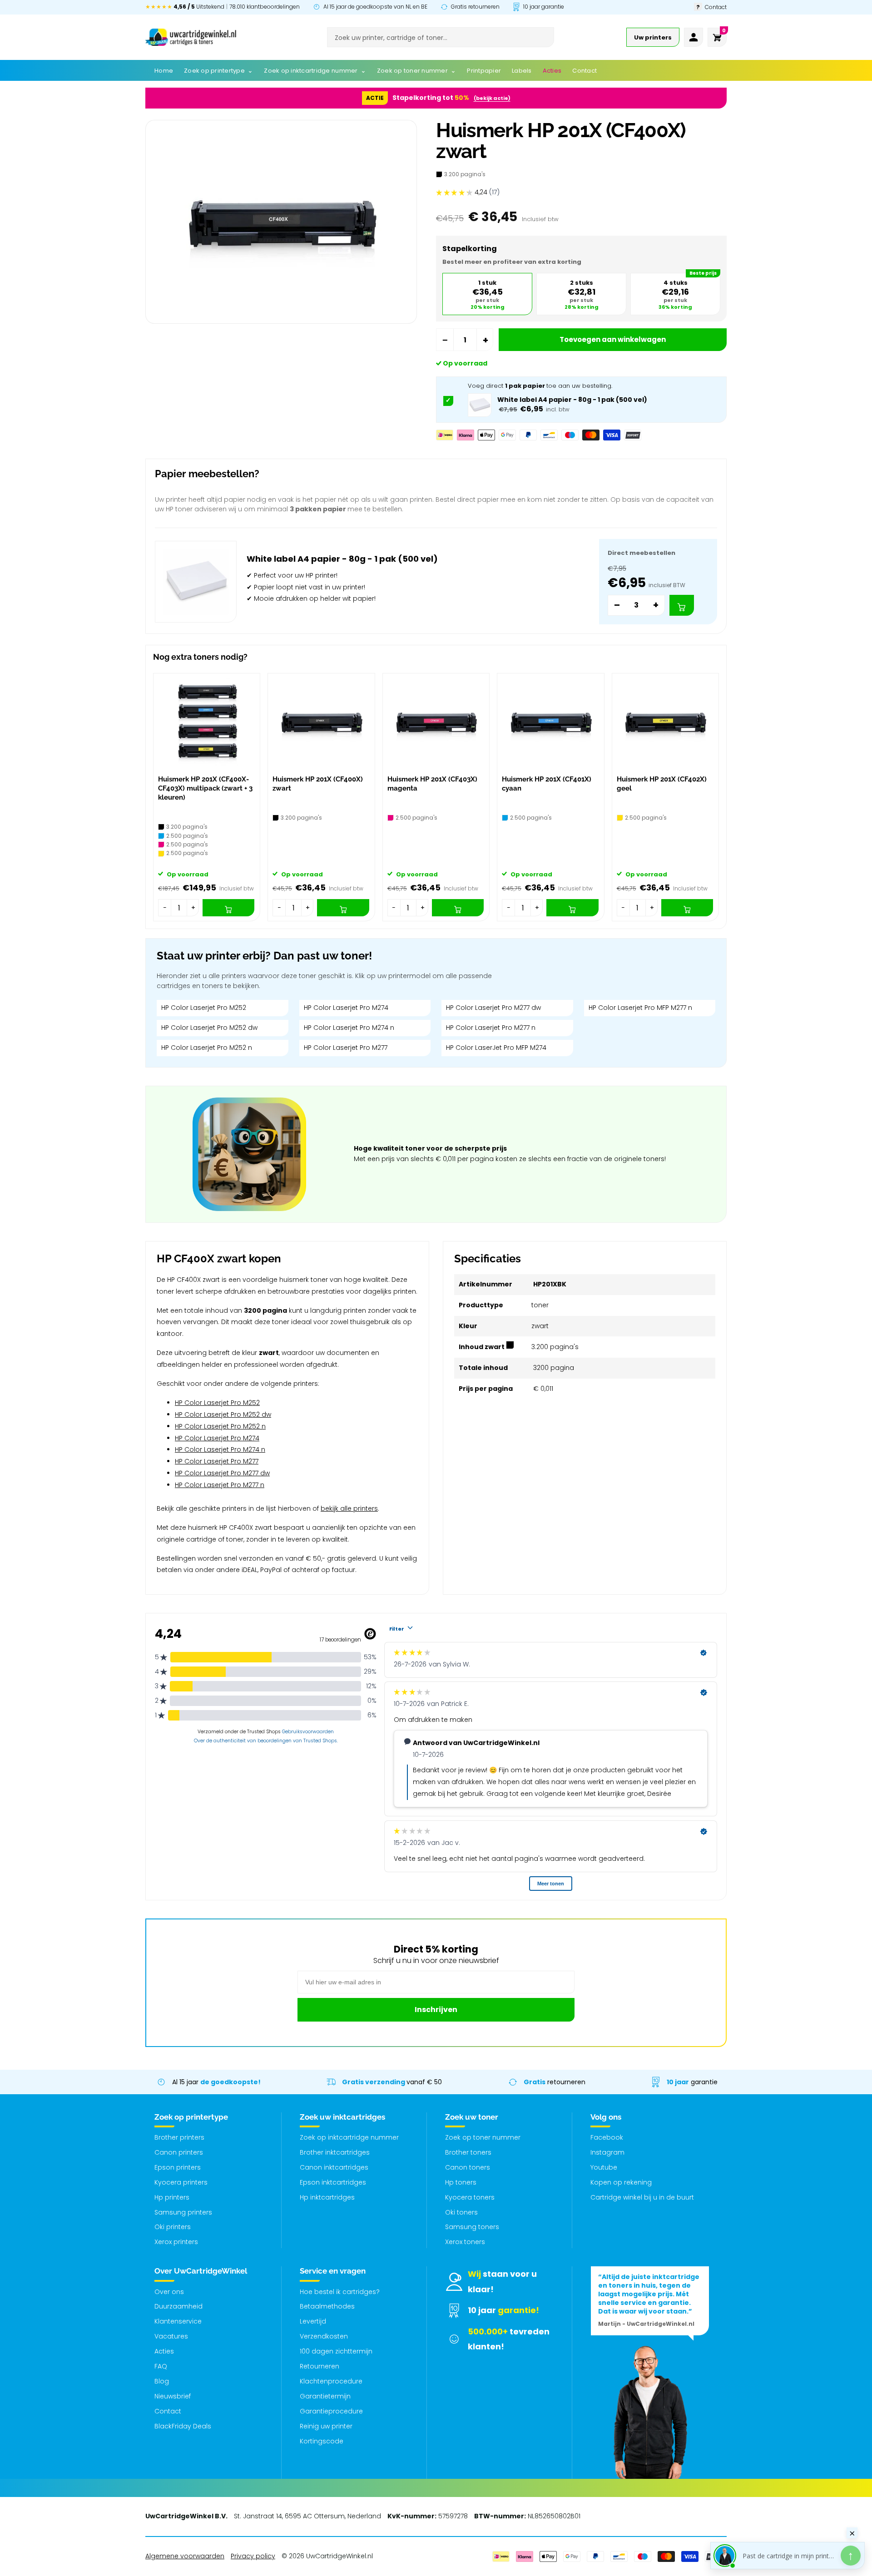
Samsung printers (183, 2212)
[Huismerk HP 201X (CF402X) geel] (665, 722)
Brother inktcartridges (335, 2152)
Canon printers (179, 2152)
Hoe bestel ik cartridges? (340, 2292)
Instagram (607, 2152)
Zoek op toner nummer (483, 2137)
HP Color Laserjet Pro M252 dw (209, 1028)
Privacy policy (253, 2556)
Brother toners (468, 2152)
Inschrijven (436, 2010)
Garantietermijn (325, 2396)
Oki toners (461, 2212)
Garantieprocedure (331, 2411)
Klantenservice (178, 2321)
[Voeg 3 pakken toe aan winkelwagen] (682, 605)
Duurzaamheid (178, 2306)
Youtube (604, 2167)
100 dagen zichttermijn (336, 2351)
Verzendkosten (324, 2336)
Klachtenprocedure (331, 2381)
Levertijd (313, 2321)
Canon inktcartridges (334, 2167)
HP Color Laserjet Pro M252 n (207, 1048)
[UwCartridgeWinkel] (191, 37)
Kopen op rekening (621, 2182)
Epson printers (178, 2167)
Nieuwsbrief (173, 2396)
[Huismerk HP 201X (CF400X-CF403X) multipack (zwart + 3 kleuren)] (207, 722)
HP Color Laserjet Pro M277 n (491, 1028)
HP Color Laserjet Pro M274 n (349, 1028)
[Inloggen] (694, 37)
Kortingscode (322, 2441)
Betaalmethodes (327, 2306)
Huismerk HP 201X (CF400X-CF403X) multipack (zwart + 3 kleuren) (205, 789)
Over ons (169, 2292)
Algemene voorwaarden (185, 2556)
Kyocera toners (470, 2197)
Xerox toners (465, 2242)
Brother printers (179, 2137)
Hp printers (172, 2197)
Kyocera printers (181, 2182)
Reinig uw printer (326, 2426)
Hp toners (461, 2182)
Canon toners (468, 2167)
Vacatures (171, 2336)
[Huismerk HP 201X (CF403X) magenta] (436, 722)
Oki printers (173, 2227)
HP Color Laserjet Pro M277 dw (493, 1008)
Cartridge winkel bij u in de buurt (642, 2197)
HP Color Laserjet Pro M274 (346, 1008)
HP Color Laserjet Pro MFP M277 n (640, 1008)
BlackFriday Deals (183, 2426)
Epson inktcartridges (333, 2182)
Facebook (607, 2137)
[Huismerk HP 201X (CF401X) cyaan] (550, 722)
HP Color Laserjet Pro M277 (346, 1048)
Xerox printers (176, 2242)
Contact (168, 2411)
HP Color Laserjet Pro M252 (204, 1008)
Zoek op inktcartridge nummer (349, 2137)
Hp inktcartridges (327, 2197)
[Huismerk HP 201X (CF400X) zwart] (321, 722)
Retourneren (320, 2366)
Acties (164, 2351)
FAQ (161, 2366)
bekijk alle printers (349, 1508)
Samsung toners (472, 2227)
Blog (162, 2381)
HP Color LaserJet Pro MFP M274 (496, 1048)
